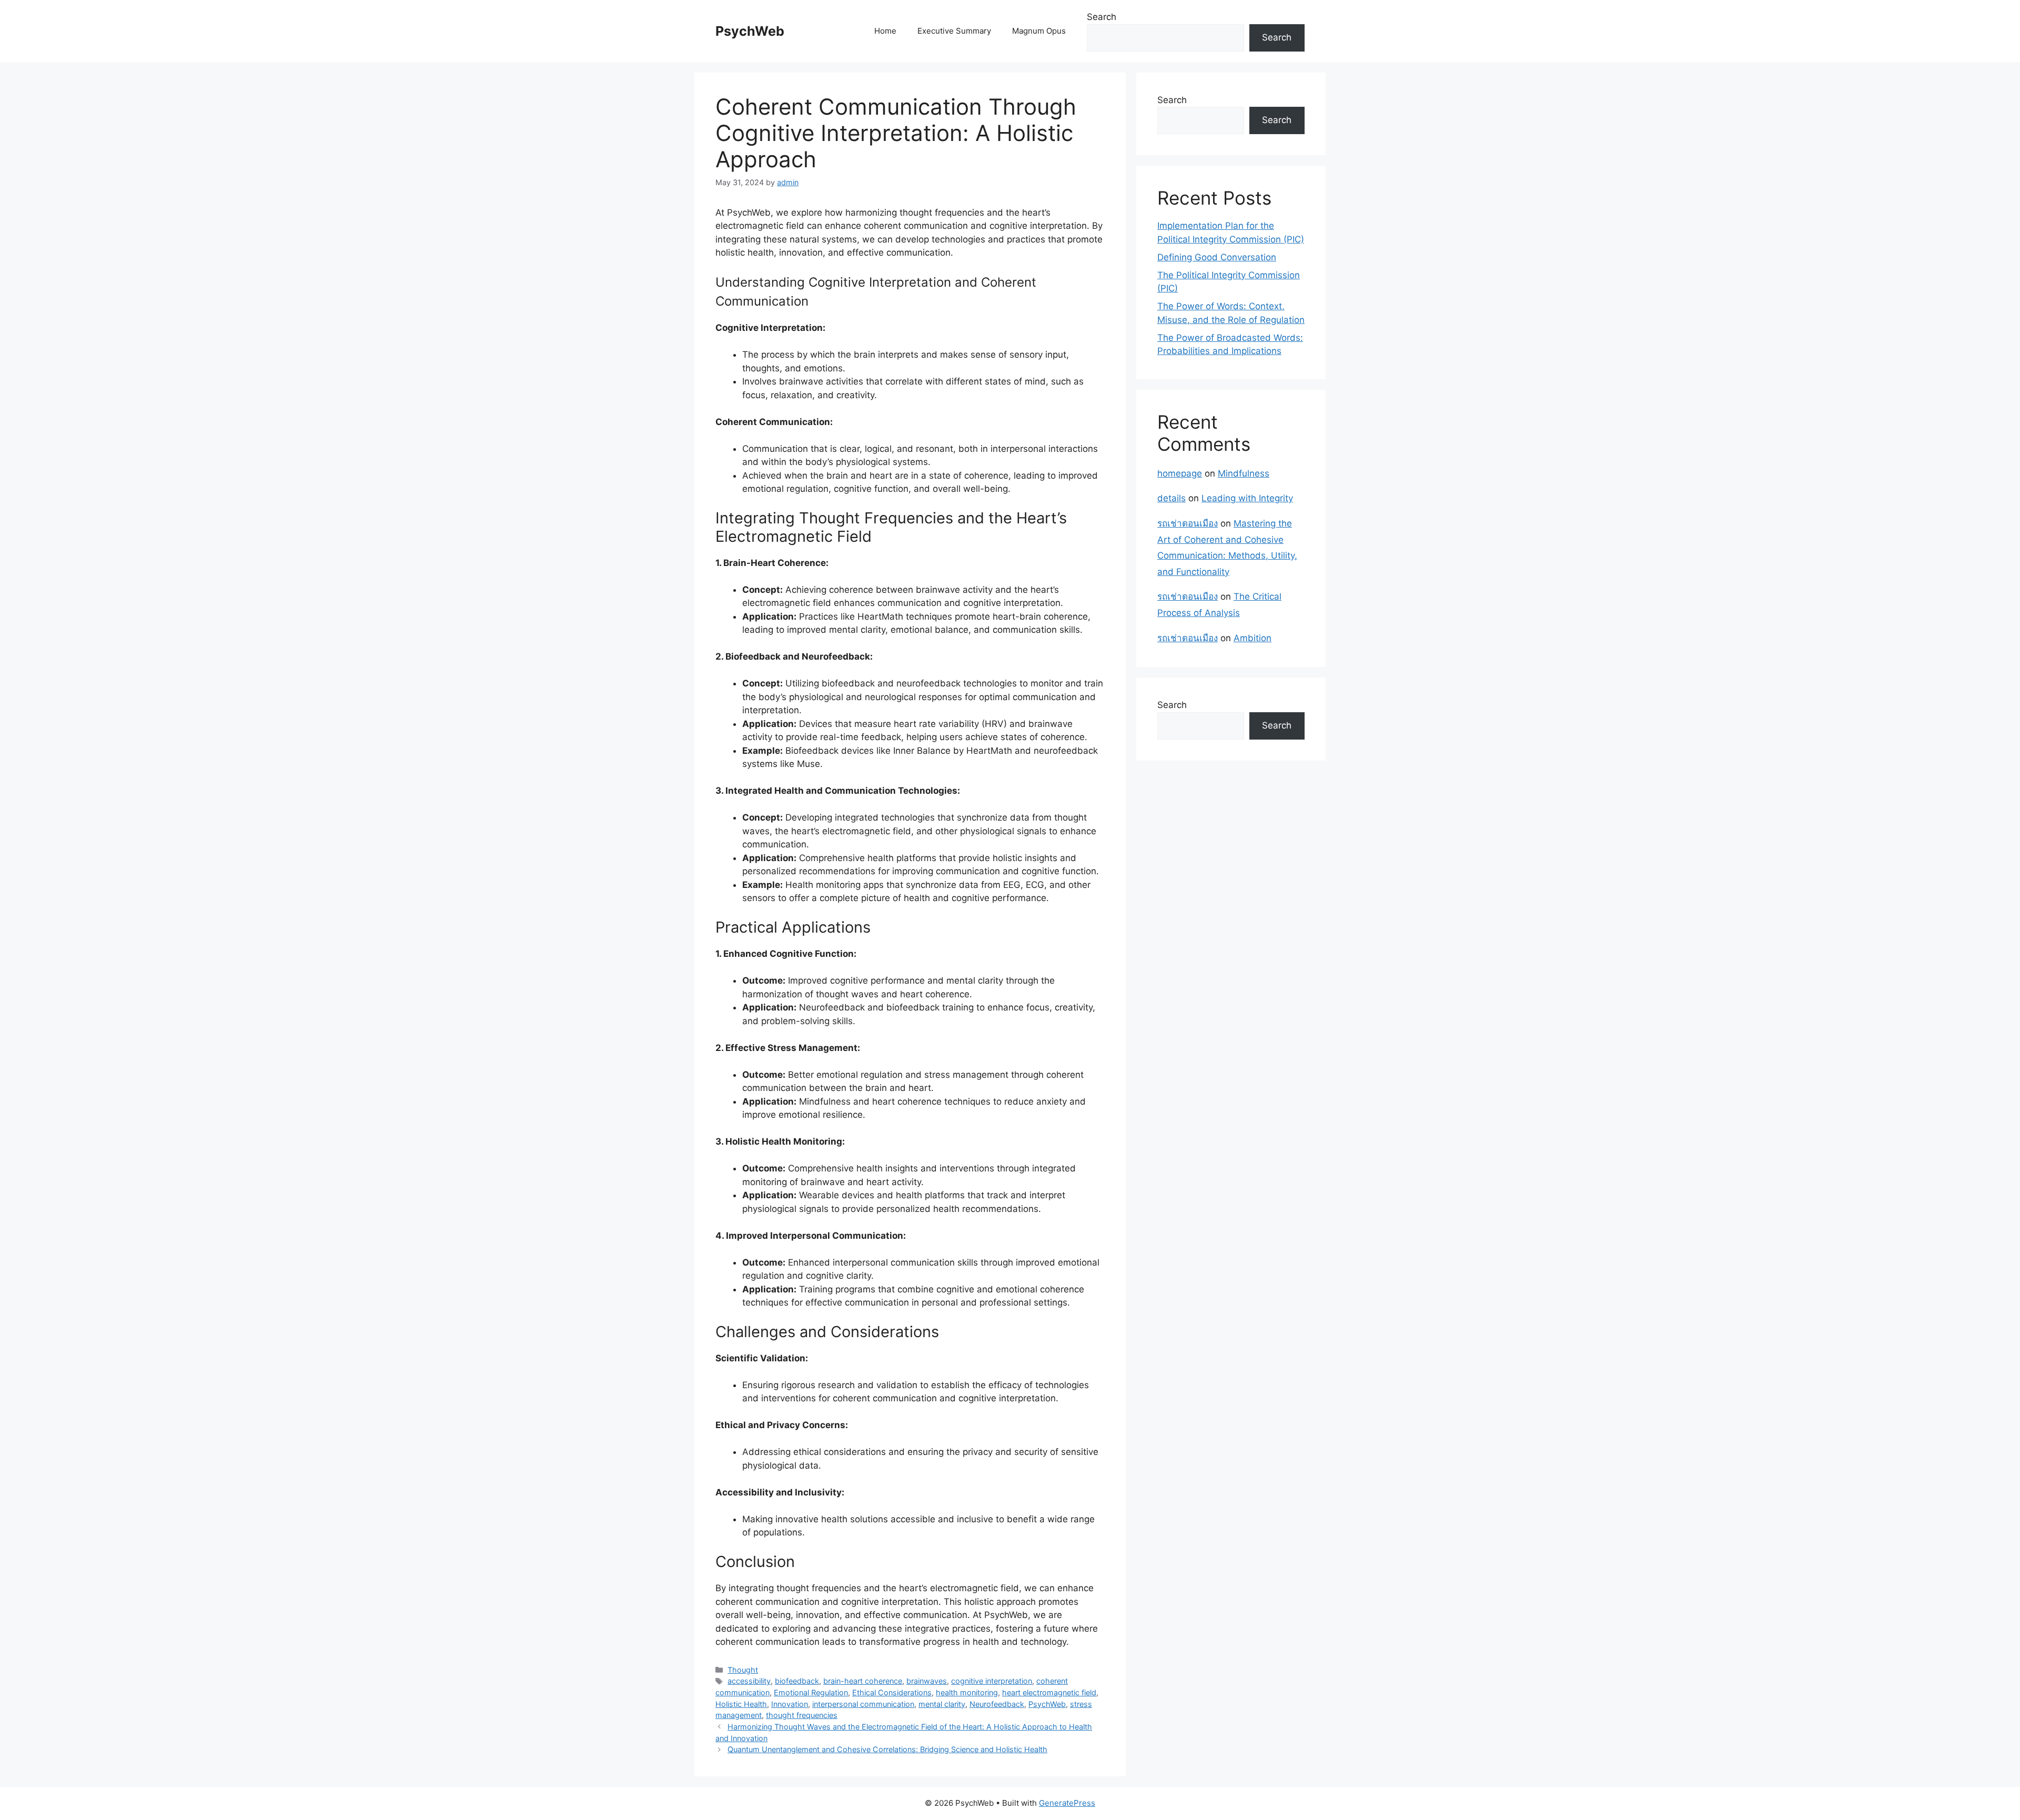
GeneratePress (1067, 1803)
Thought (743, 1670)
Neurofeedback (997, 1704)
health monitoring (967, 1692)
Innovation (790, 1704)
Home (885, 31)
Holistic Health (741, 1704)
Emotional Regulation (811, 1692)
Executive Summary (954, 31)
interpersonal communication (863, 1704)
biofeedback (797, 1681)
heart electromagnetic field (1049, 1692)
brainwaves (927, 1681)
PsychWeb (750, 31)
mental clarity (942, 1704)
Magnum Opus (1039, 31)
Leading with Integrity (1247, 498)
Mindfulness (1244, 473)
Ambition (1253, 638)
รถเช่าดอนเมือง (1188, 523)
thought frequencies (802, 1715)
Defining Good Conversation (1217, 257)
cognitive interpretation (992, 1681)
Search (1102, 17)
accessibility (749, 1681)
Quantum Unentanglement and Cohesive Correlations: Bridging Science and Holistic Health (887, 1749)
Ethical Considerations (892, 1692)
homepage (1180, 473)
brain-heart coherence (863, 1681)
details (1171, 498)
